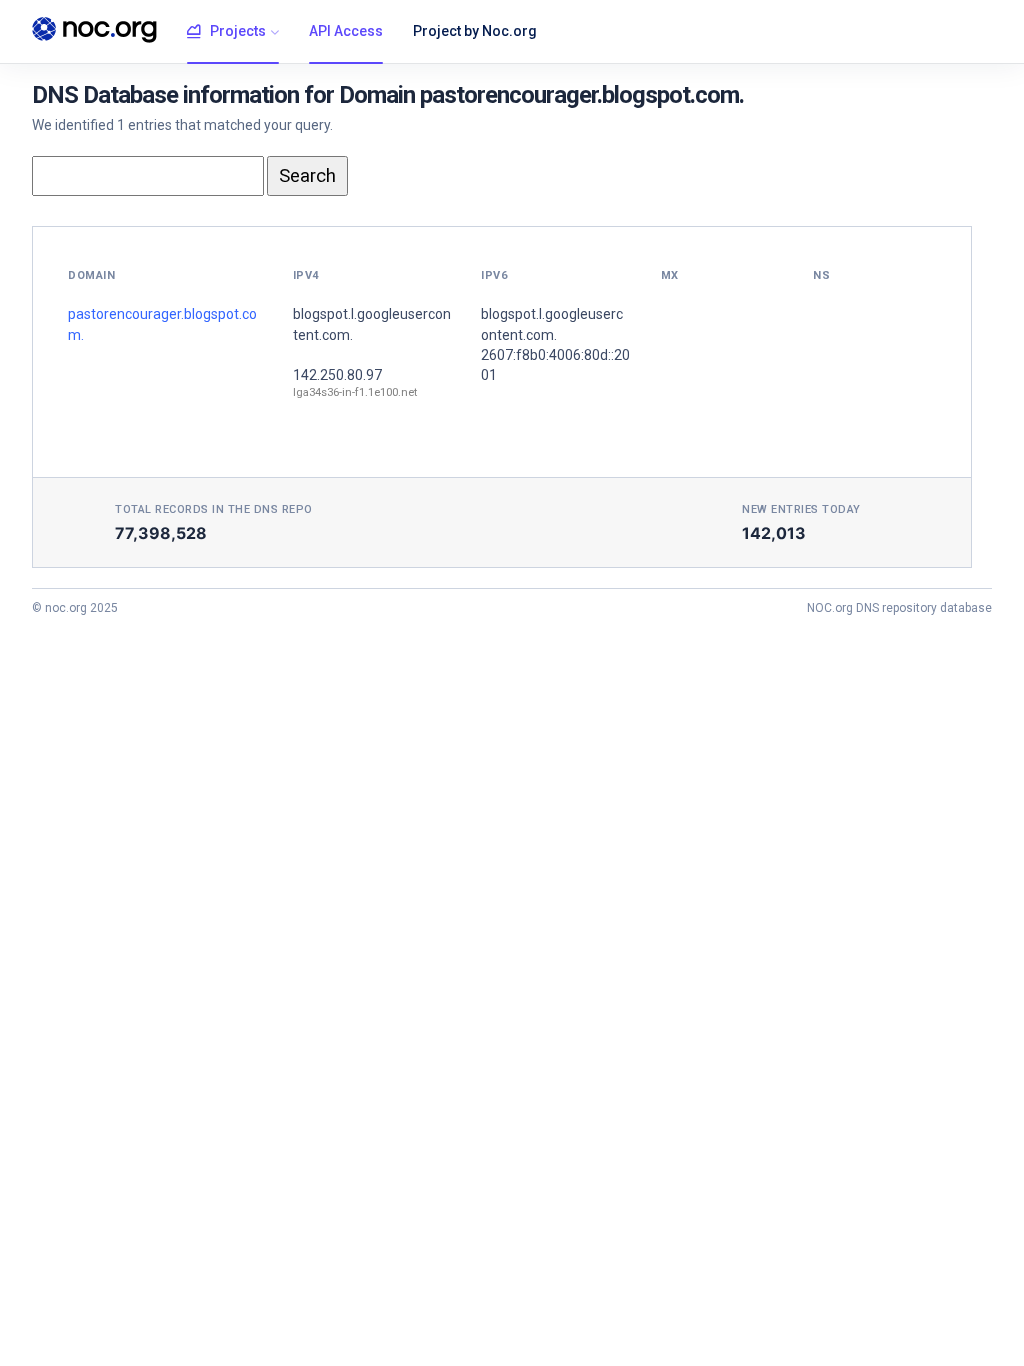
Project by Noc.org (475, 31)
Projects (238, 31)
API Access (346, 31)
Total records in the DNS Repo (214, 509)
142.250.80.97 (337, 375)
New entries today (801, 509)
